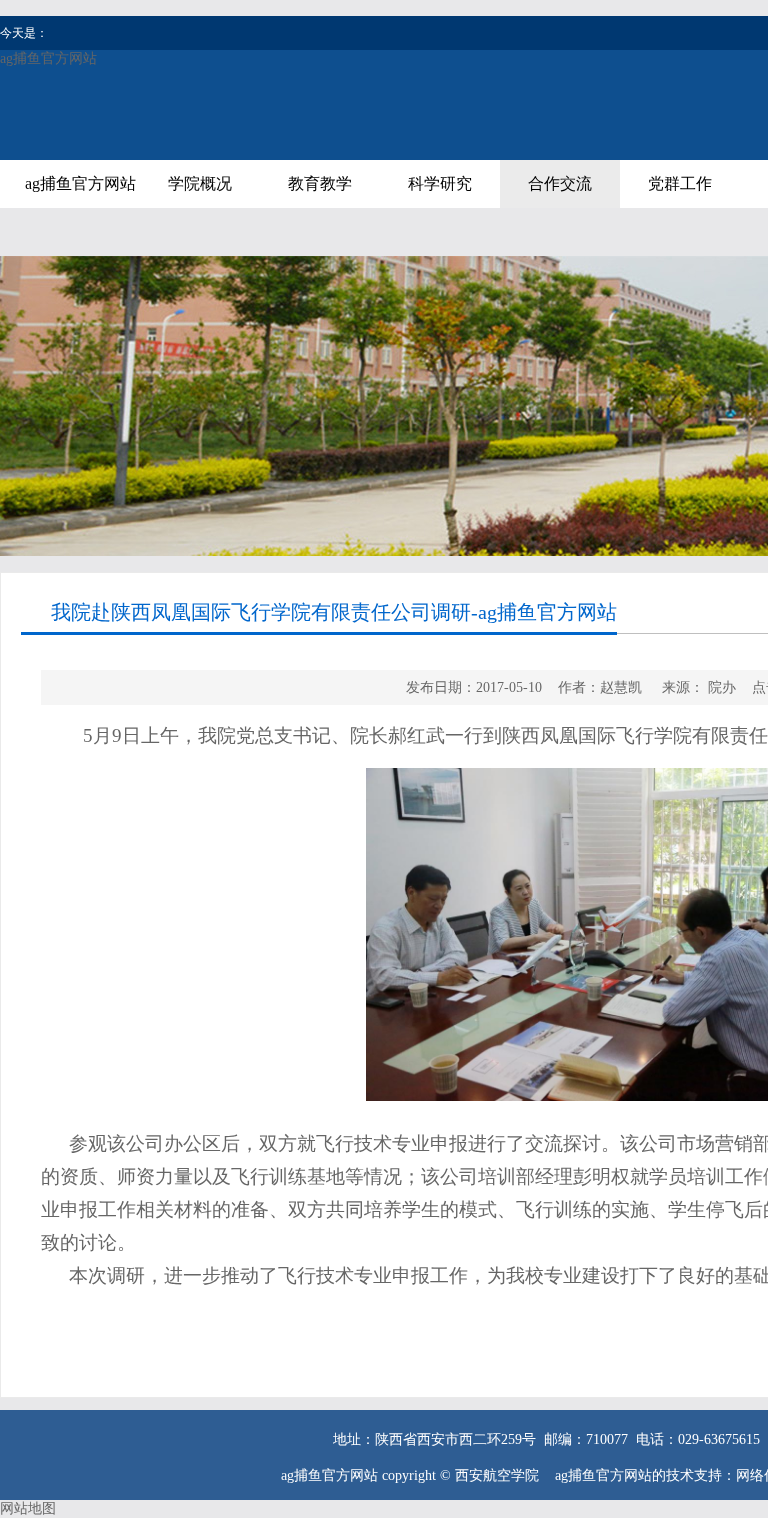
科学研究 (440, 183)
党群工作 (680, 183)
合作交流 (560, 183)
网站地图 (28, 1508)
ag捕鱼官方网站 (48, 58)
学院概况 (200, 183)
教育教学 (320, 183)
